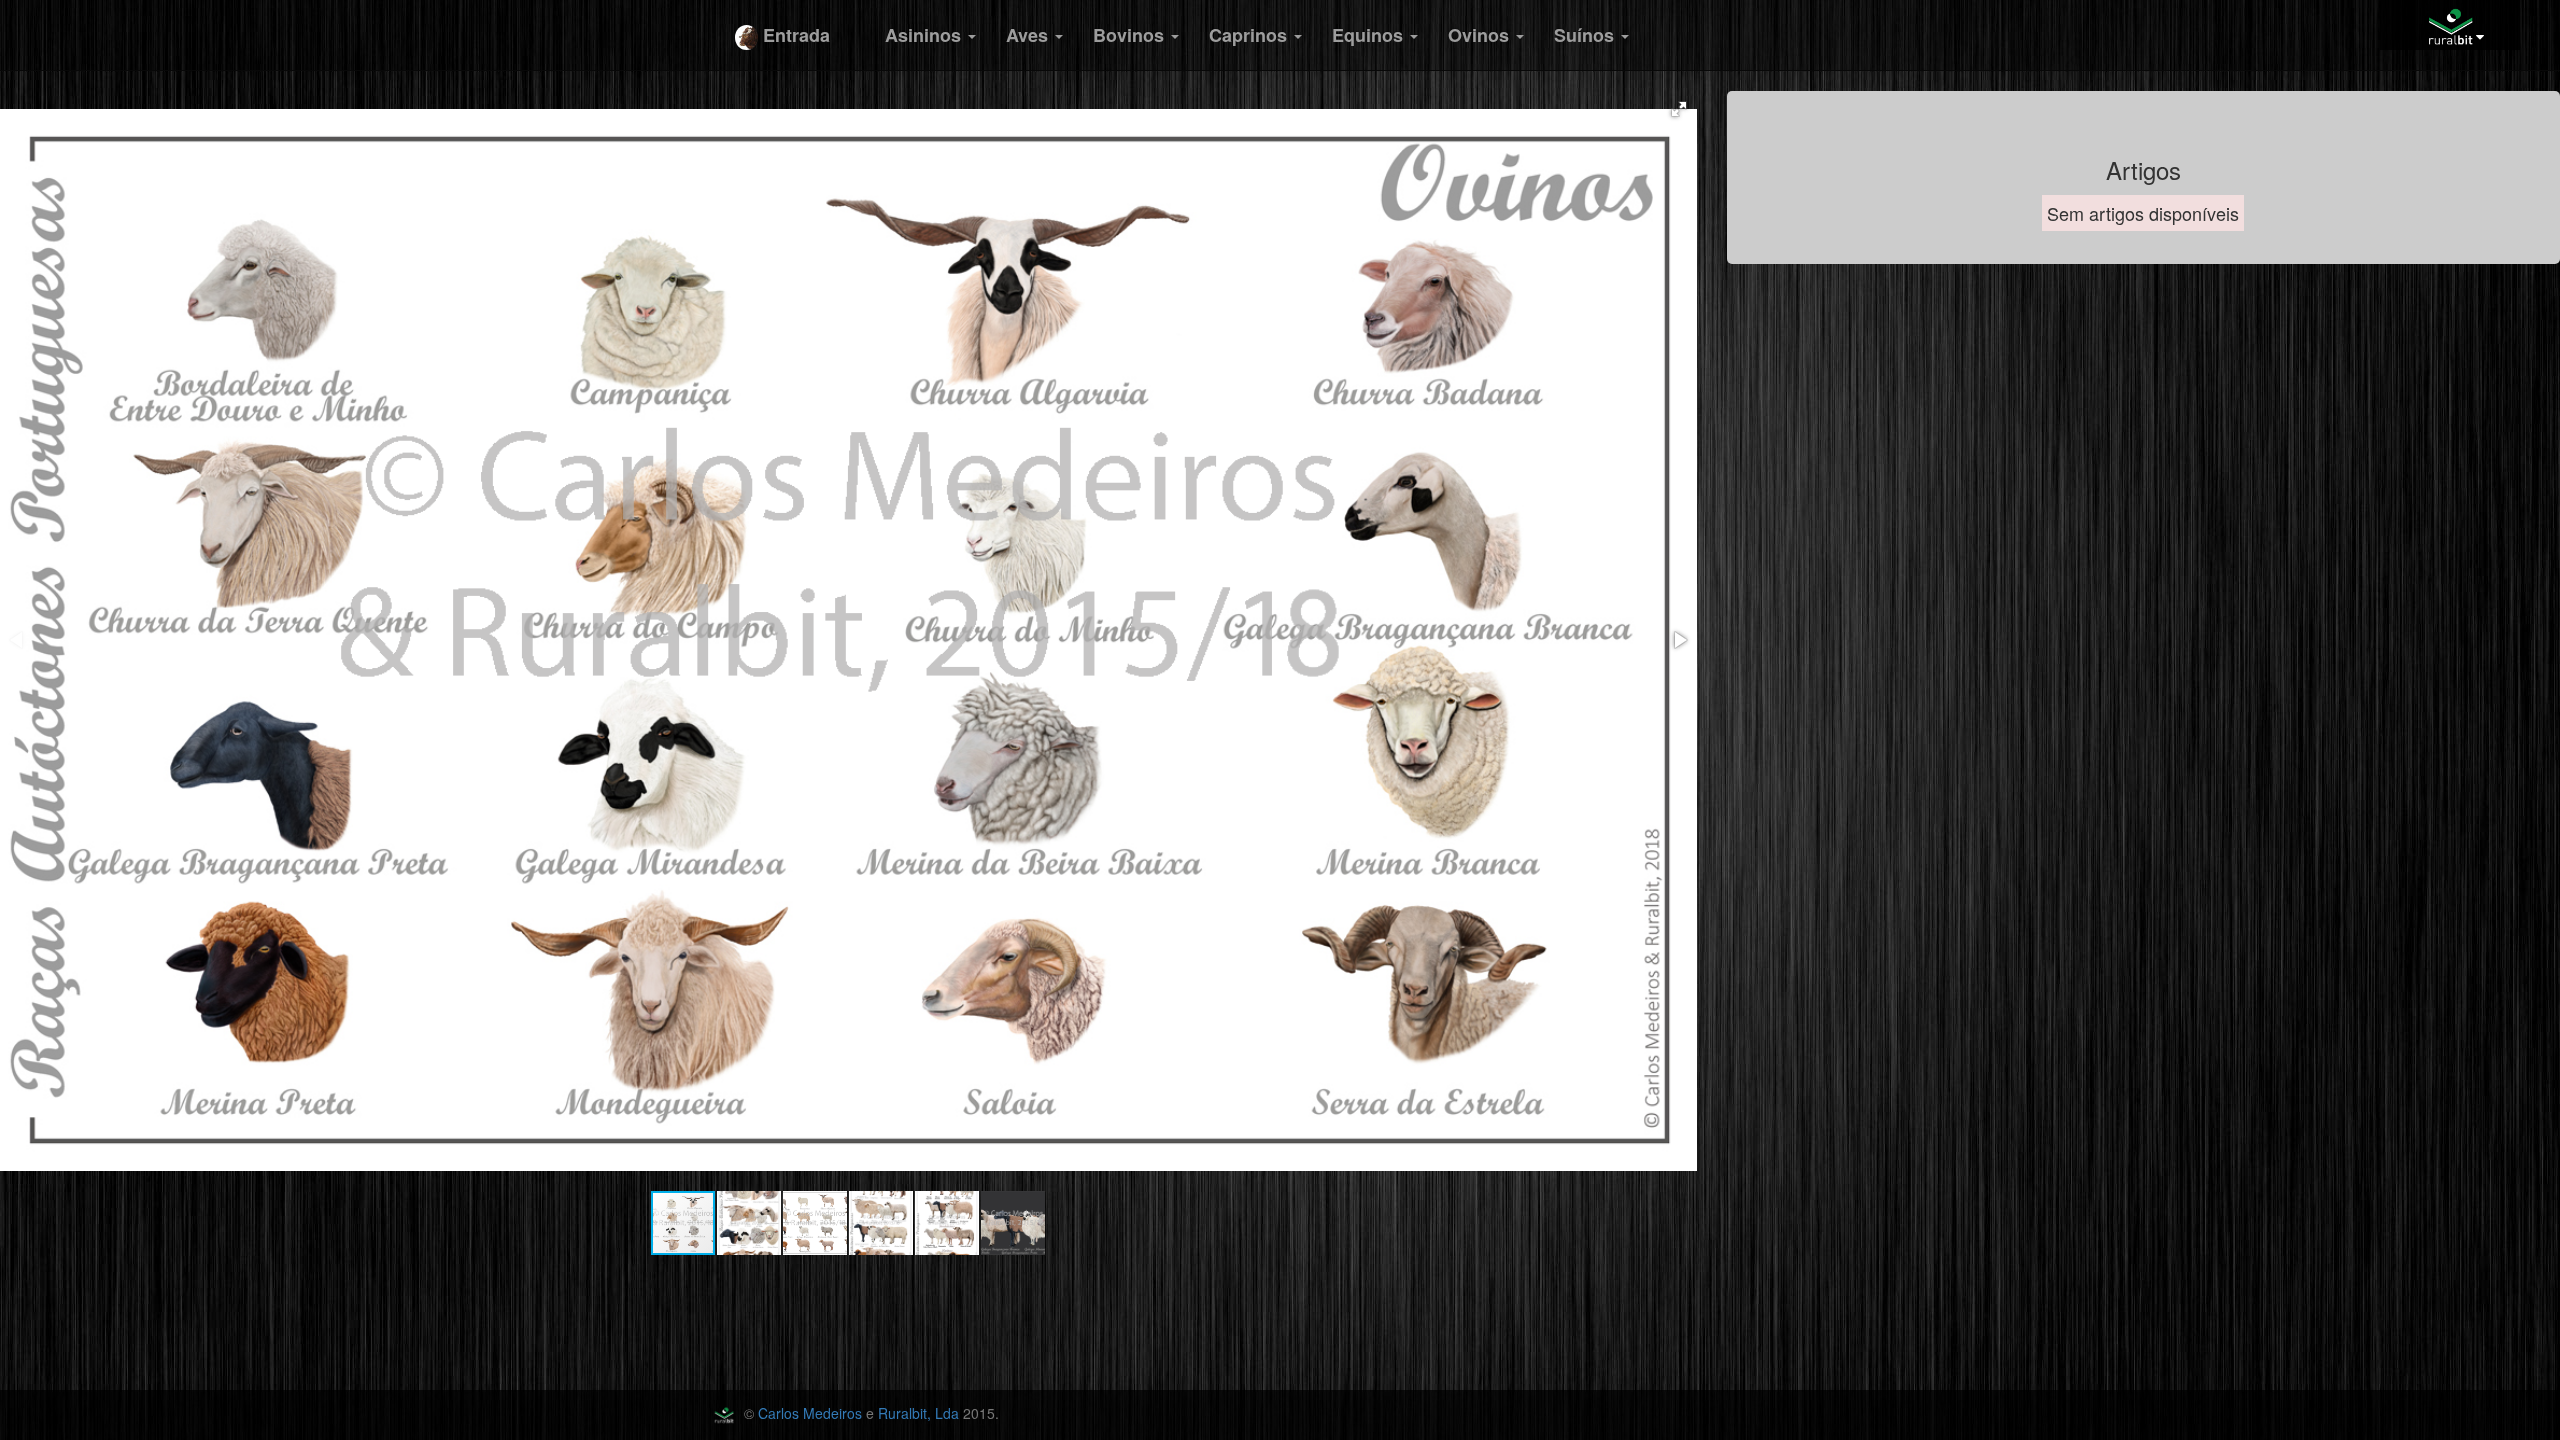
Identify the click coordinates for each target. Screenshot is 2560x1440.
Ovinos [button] (1481, 35)
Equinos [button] (1370, 35)
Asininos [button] (925, 35)
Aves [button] (1029, 35)
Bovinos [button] (1131, 35)
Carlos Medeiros (810, 1413)
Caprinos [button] (1250, 35)
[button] (1679, 109)
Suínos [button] (1586, 35)
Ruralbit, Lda (918, 1413)
